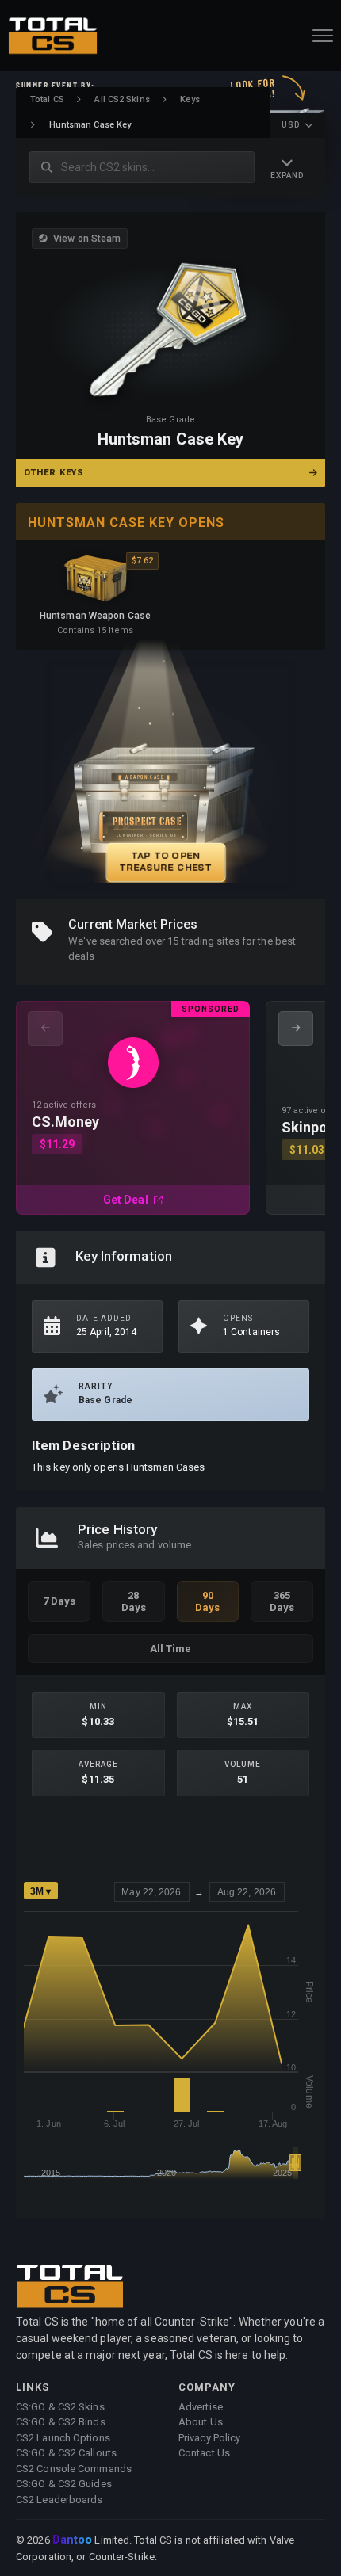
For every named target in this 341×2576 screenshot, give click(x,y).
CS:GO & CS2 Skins (60, 2407)
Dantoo (73, 2540)
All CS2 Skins (122, 99)
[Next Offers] (296, 1028)
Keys (190, 99)
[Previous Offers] (45, 1028)
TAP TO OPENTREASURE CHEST (166, 861)
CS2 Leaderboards (59, 2500)
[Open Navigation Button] (323, 36)
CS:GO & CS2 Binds (61, 2422)
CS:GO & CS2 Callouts (66, 2453)
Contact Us (204, 2453)
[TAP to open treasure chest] (170, 775)
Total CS (47, 99)
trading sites (211, 941)
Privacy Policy (209, 2438)
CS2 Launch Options (63, 2438)
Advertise (201, 2407)
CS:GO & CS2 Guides (64, 2484)
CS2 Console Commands (74, 2469)
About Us (201, 2422)
